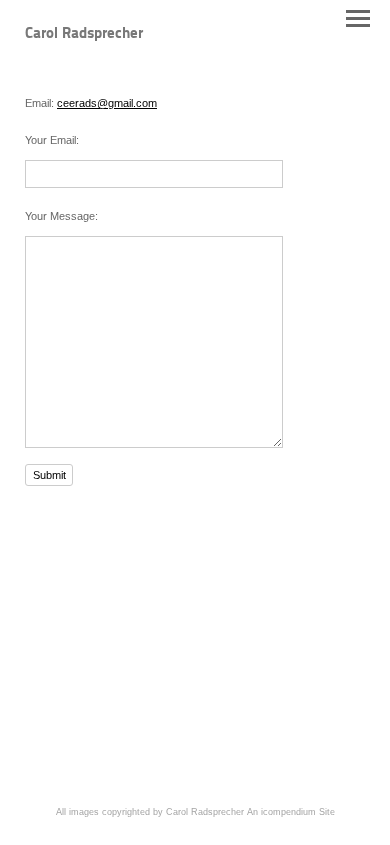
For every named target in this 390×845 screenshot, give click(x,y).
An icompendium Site (291, 812)
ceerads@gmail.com (107, 103)
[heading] (84, 34)
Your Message (60, 216)
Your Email (50, 140)
